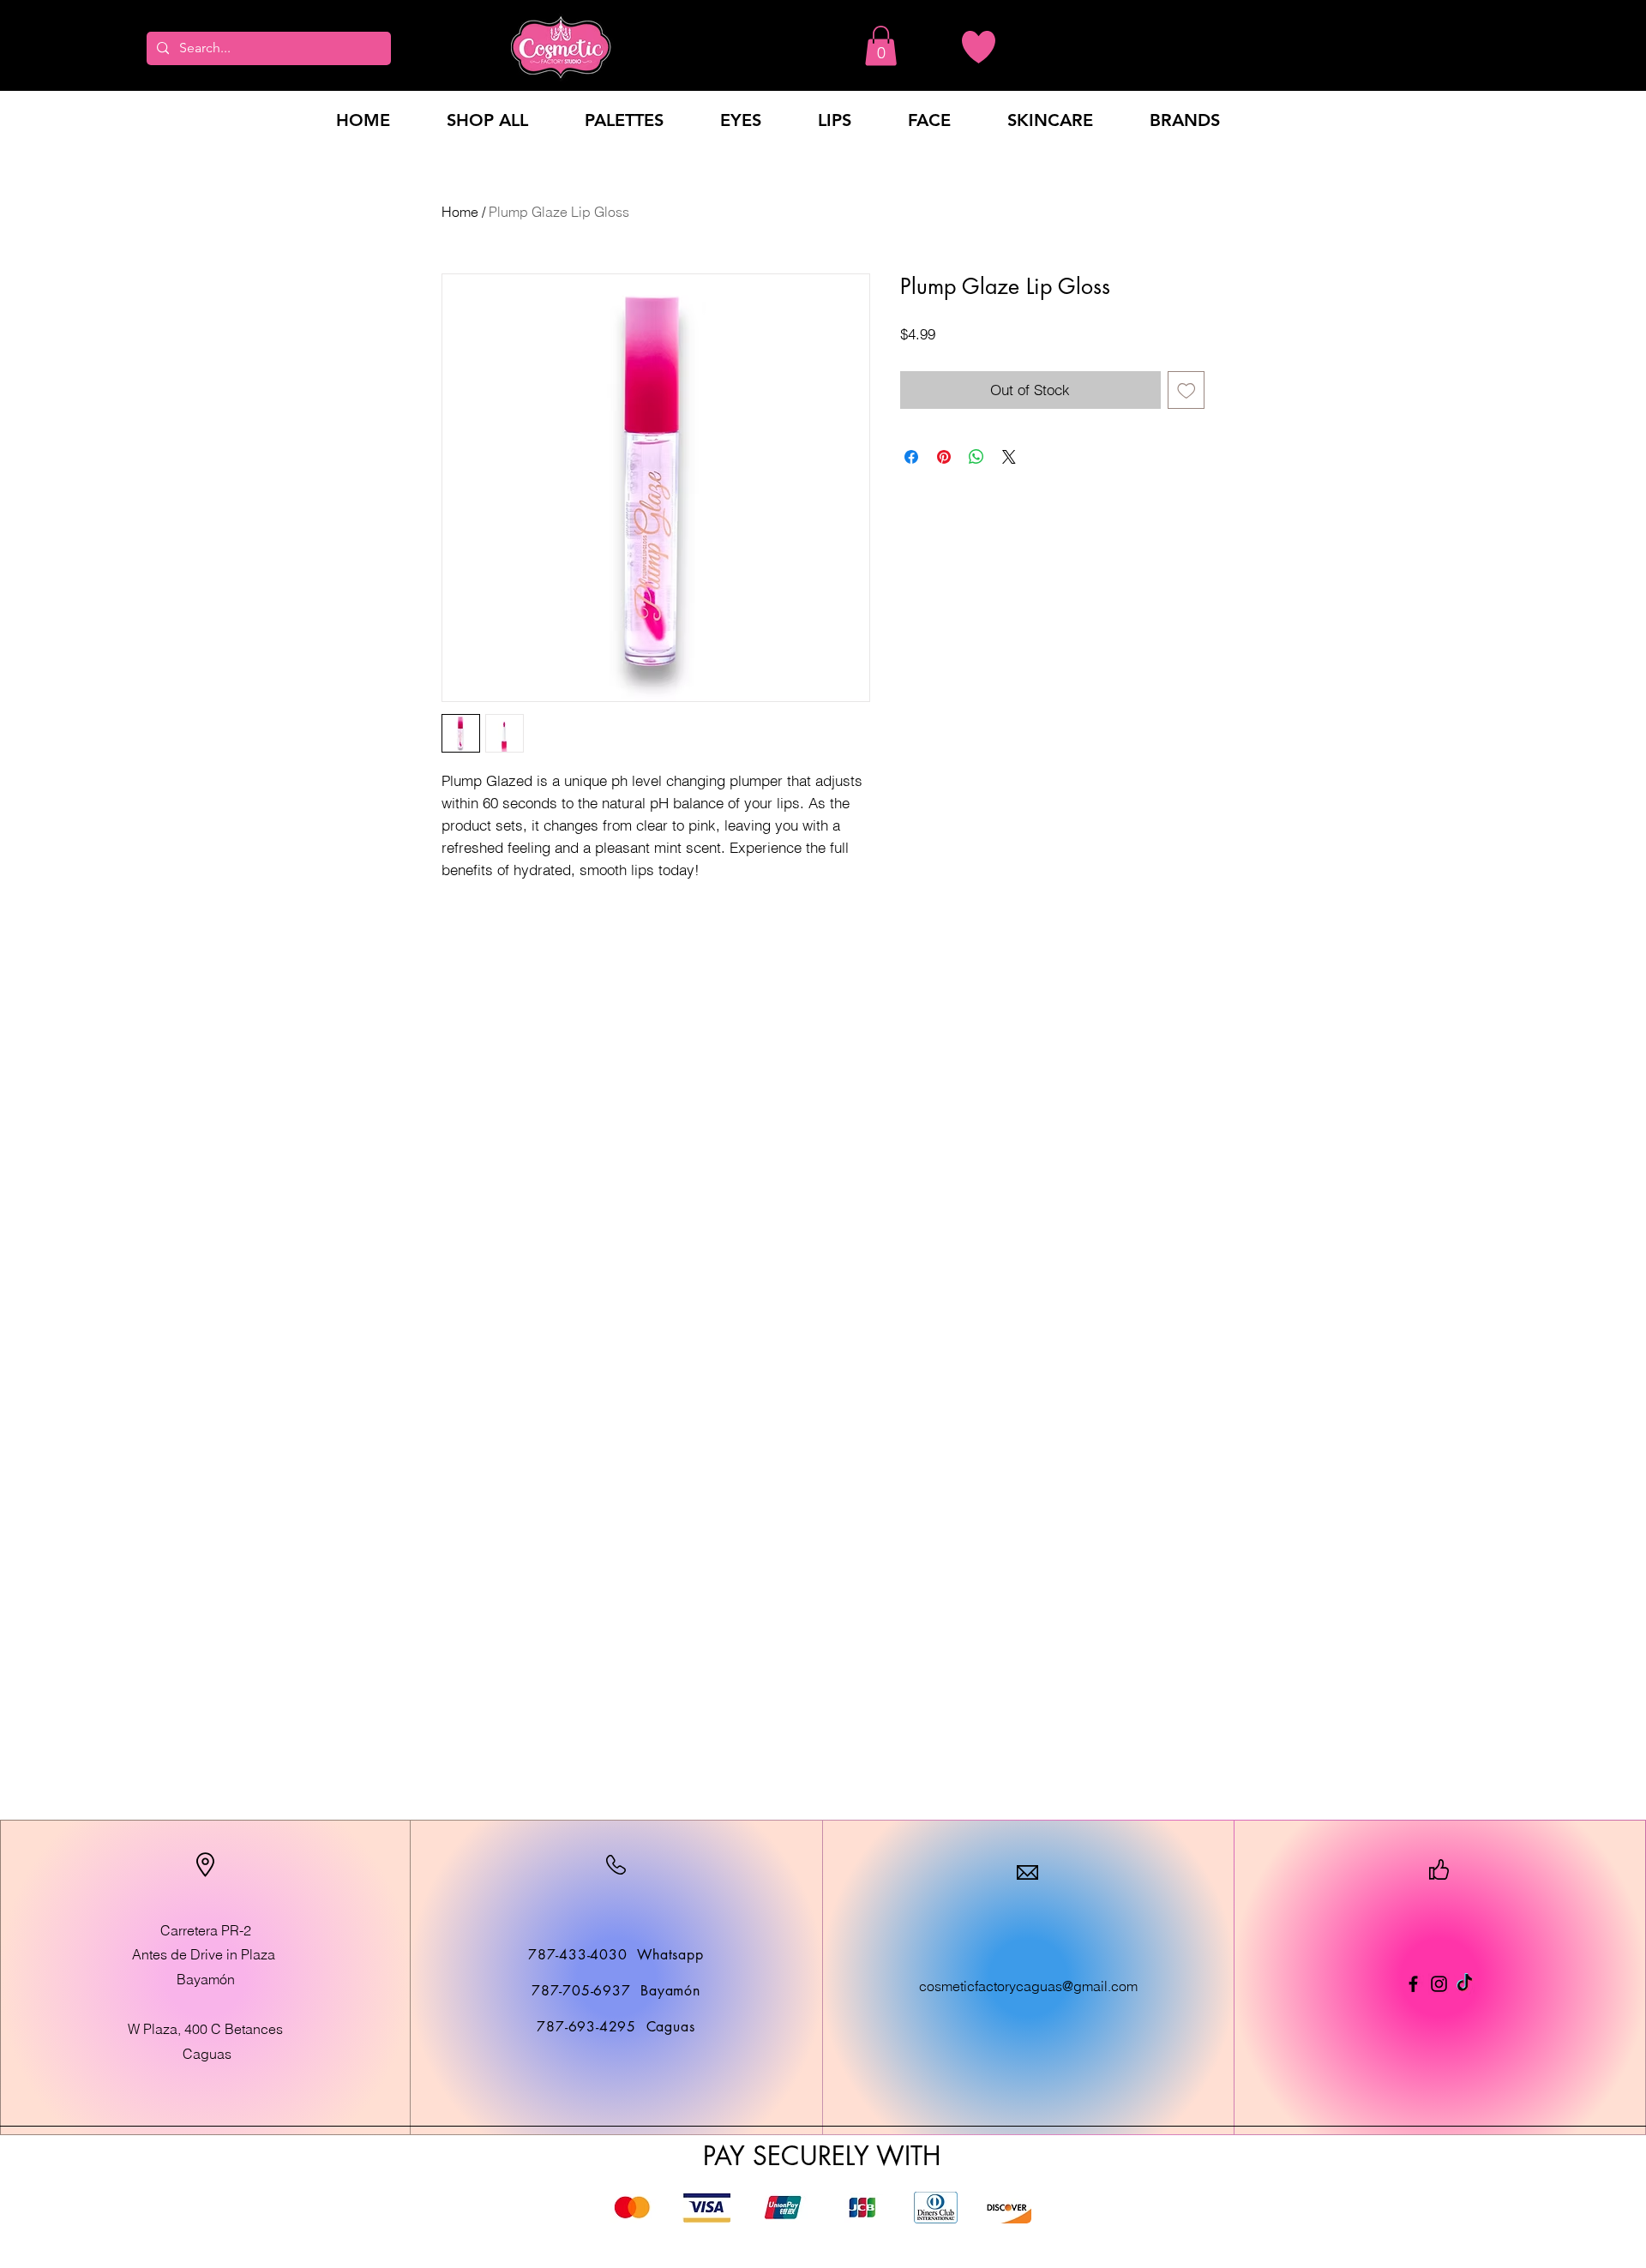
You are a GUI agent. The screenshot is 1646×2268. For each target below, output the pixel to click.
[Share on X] (1009, 457)
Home (460, 212)
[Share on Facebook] (911, 457)
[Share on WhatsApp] (976, 457)
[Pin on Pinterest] (944, 457)
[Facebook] (1413, 1984)
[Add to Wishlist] (1186, 390)
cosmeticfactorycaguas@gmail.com (1028, 1986)
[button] (881, 46)
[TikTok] (1465, 1984)
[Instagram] (1439, 1984)
